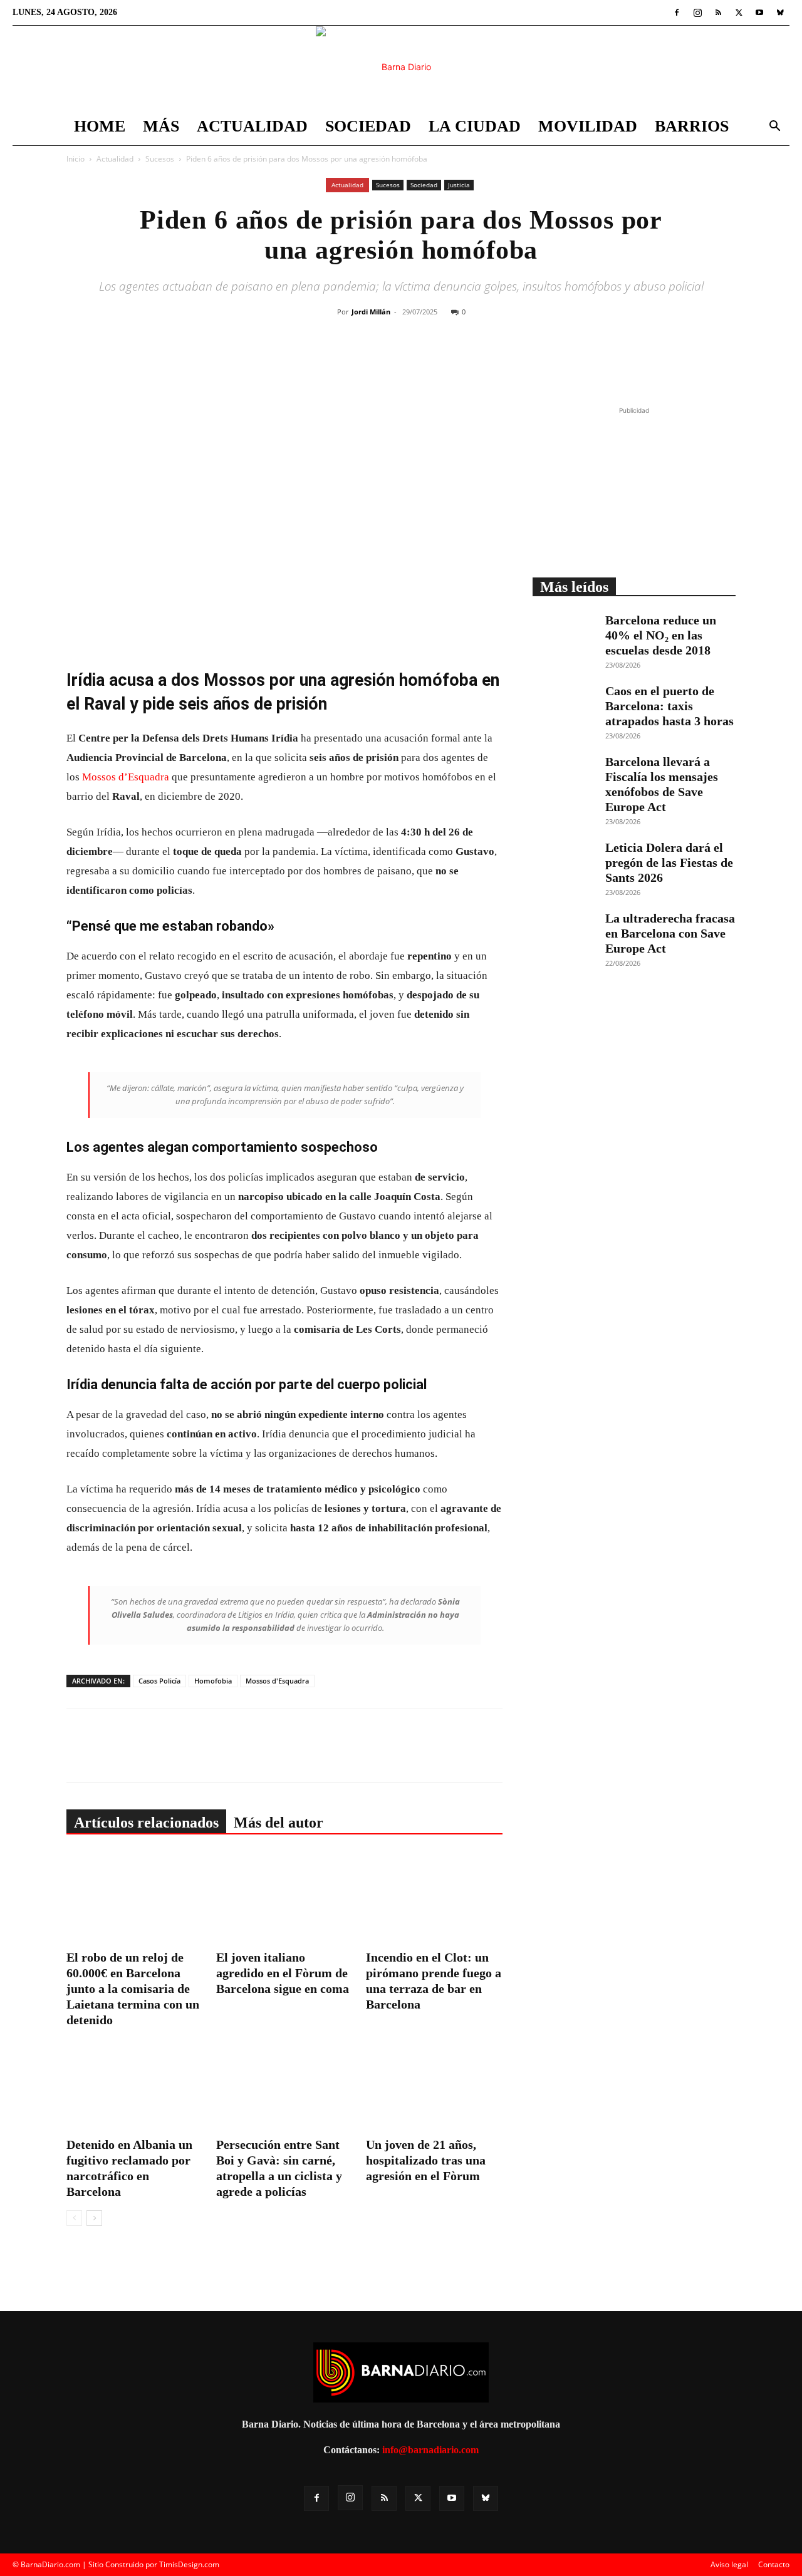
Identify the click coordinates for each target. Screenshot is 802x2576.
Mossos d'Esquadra (277, 1681)
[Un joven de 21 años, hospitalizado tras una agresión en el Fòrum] (434, 2086)
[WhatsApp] (438, 362)
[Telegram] (467, 362)
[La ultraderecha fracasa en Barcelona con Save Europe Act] (564, 933)
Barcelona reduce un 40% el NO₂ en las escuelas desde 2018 (661, 635)
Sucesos (160, 159)
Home (100, 126)
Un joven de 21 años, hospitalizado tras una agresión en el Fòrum (426, 2160)
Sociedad (368, 126)
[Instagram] (697, 13)
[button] (774, 127)
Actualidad (252, 126)
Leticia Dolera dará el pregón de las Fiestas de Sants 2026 (669, 862)
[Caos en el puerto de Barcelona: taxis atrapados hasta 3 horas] (564, 705)
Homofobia (213, 1681)
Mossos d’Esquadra (126, 777)
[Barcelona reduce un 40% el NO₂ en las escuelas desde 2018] (564, 634)
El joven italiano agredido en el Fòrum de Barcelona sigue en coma (283, 1973)
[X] (739, 13)
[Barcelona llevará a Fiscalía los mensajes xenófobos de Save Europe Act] (564, 776)
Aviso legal (729, 2564)
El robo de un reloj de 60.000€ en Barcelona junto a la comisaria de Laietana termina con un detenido (133, 1989)
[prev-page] (74, 2218)
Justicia (459, 185)
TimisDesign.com (189, 2564)
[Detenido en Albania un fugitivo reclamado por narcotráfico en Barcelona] (135, 2086)
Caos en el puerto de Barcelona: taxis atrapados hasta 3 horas (669, 706)
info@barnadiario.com (430, 2450)
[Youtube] (759, 13)
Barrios (692, 126)
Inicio (76, 159)
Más (161, 126)
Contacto (774, 2564)
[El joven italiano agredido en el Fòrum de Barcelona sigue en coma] (284, 1898)
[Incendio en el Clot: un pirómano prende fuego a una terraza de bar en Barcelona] (434, 1898)
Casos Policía (159, 1681)
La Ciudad (475, 126)
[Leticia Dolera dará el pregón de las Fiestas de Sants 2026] (564, 862)
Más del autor (279, 1823)
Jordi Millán (371, 312)
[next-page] (94, 2218)
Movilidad (588, 126)
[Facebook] (677, 13)
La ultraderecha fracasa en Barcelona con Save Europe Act (670, 933)
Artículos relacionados (146, 1823)
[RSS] (718, 13)
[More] (496, 362)
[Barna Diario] (401, 67)
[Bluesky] (780, 13)
